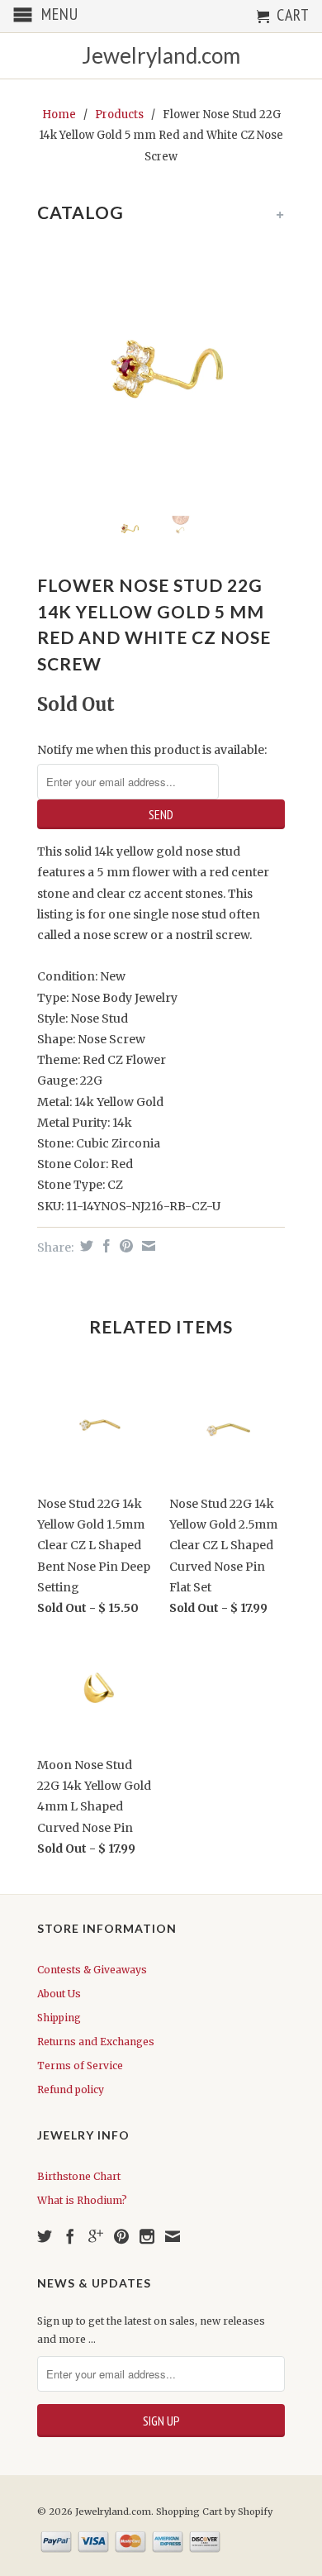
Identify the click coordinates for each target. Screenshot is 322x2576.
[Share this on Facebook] (104, 1246)
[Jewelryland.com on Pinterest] (121, 2236)
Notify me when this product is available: (152, 750)
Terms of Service (80, 2066)
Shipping (59, 2018)
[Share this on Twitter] (85, 1246)
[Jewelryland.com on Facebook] (70, 2236)
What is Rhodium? (82, 2200)
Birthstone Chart (79, 2176)
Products (119, 114)
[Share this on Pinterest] (124, 1246)
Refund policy (71, 2089)
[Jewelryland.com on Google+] (96, 2236)
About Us (59, 1994)
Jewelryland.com (161, 56)
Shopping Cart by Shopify (214, 2512)
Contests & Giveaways (92, 1970)
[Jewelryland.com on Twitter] (45, 2236)
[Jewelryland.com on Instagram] (147, 2236)
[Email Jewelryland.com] (173, 2236)
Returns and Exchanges (96, 2042)
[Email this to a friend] (147, 1246)
